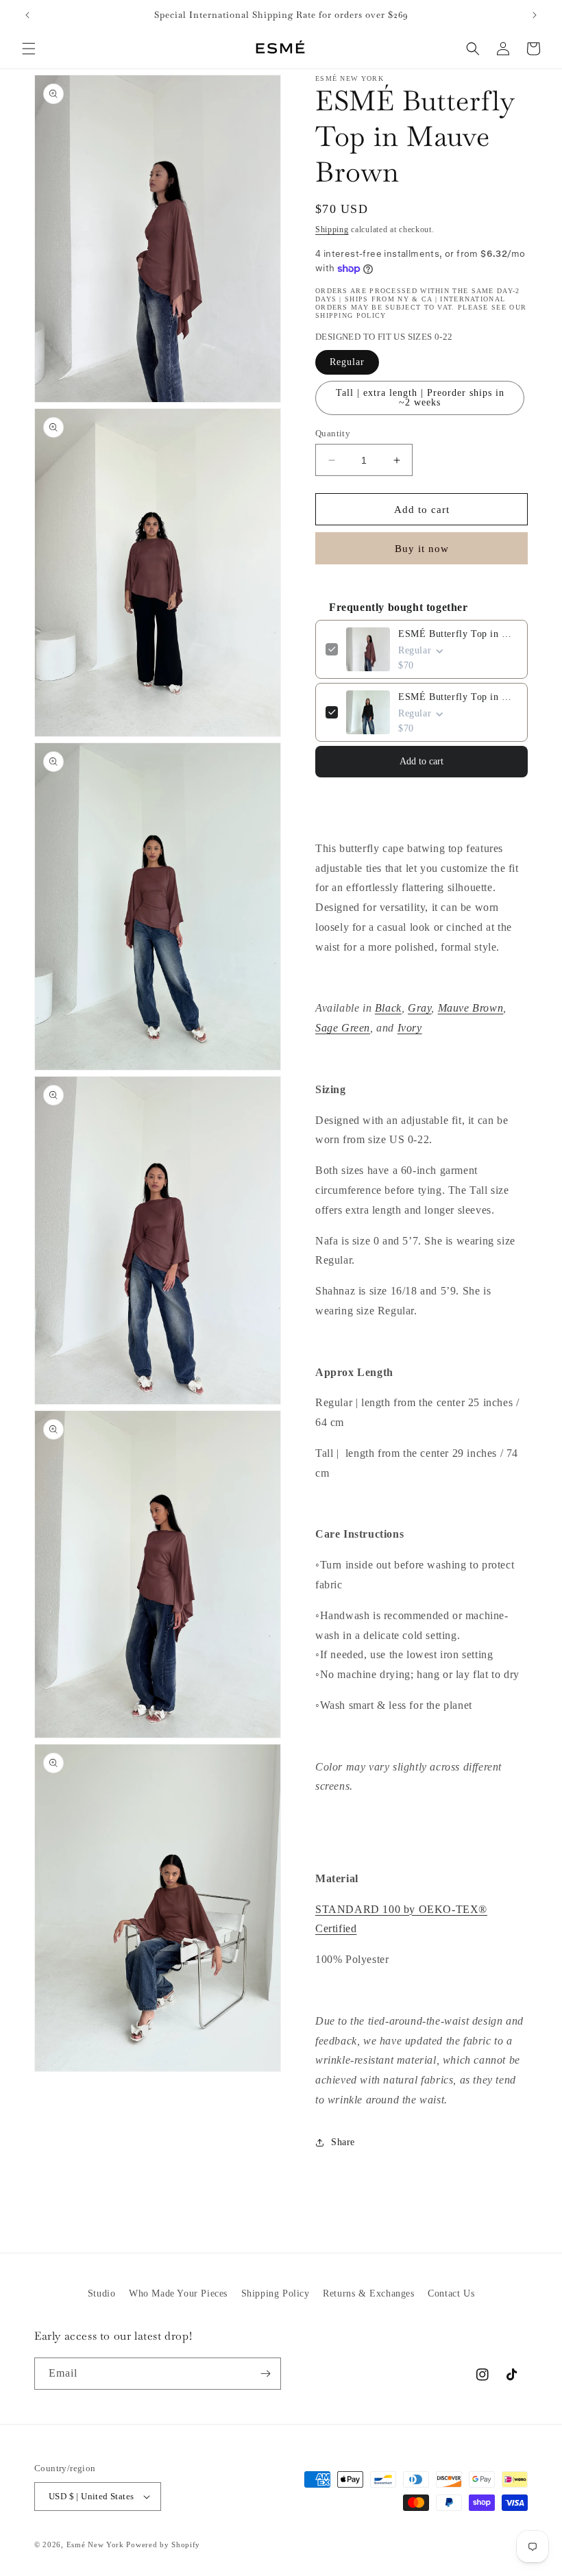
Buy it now (422, 549)
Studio (102, 2293)
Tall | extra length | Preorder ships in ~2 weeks (420, 398)
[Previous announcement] (27, 15)
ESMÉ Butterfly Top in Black (458, 697)
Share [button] (343, 2142)
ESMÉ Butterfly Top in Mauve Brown (458, 634)
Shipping (332, 229)
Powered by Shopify (163, 2544)
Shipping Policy (276, 2293)
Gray (419, 1008)
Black (388, 1008)
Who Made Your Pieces (178, 2293)
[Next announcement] (535, 15)
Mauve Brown (471, 1008)
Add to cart (422, 761)
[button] (29, 49)
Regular (347, 362)
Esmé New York (95, 2544)
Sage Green (343, 1028)
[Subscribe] (265, 2374)
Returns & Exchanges (368, 2293)
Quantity (333, 433)
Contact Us (451, 2293)
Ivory (410, 1028)
